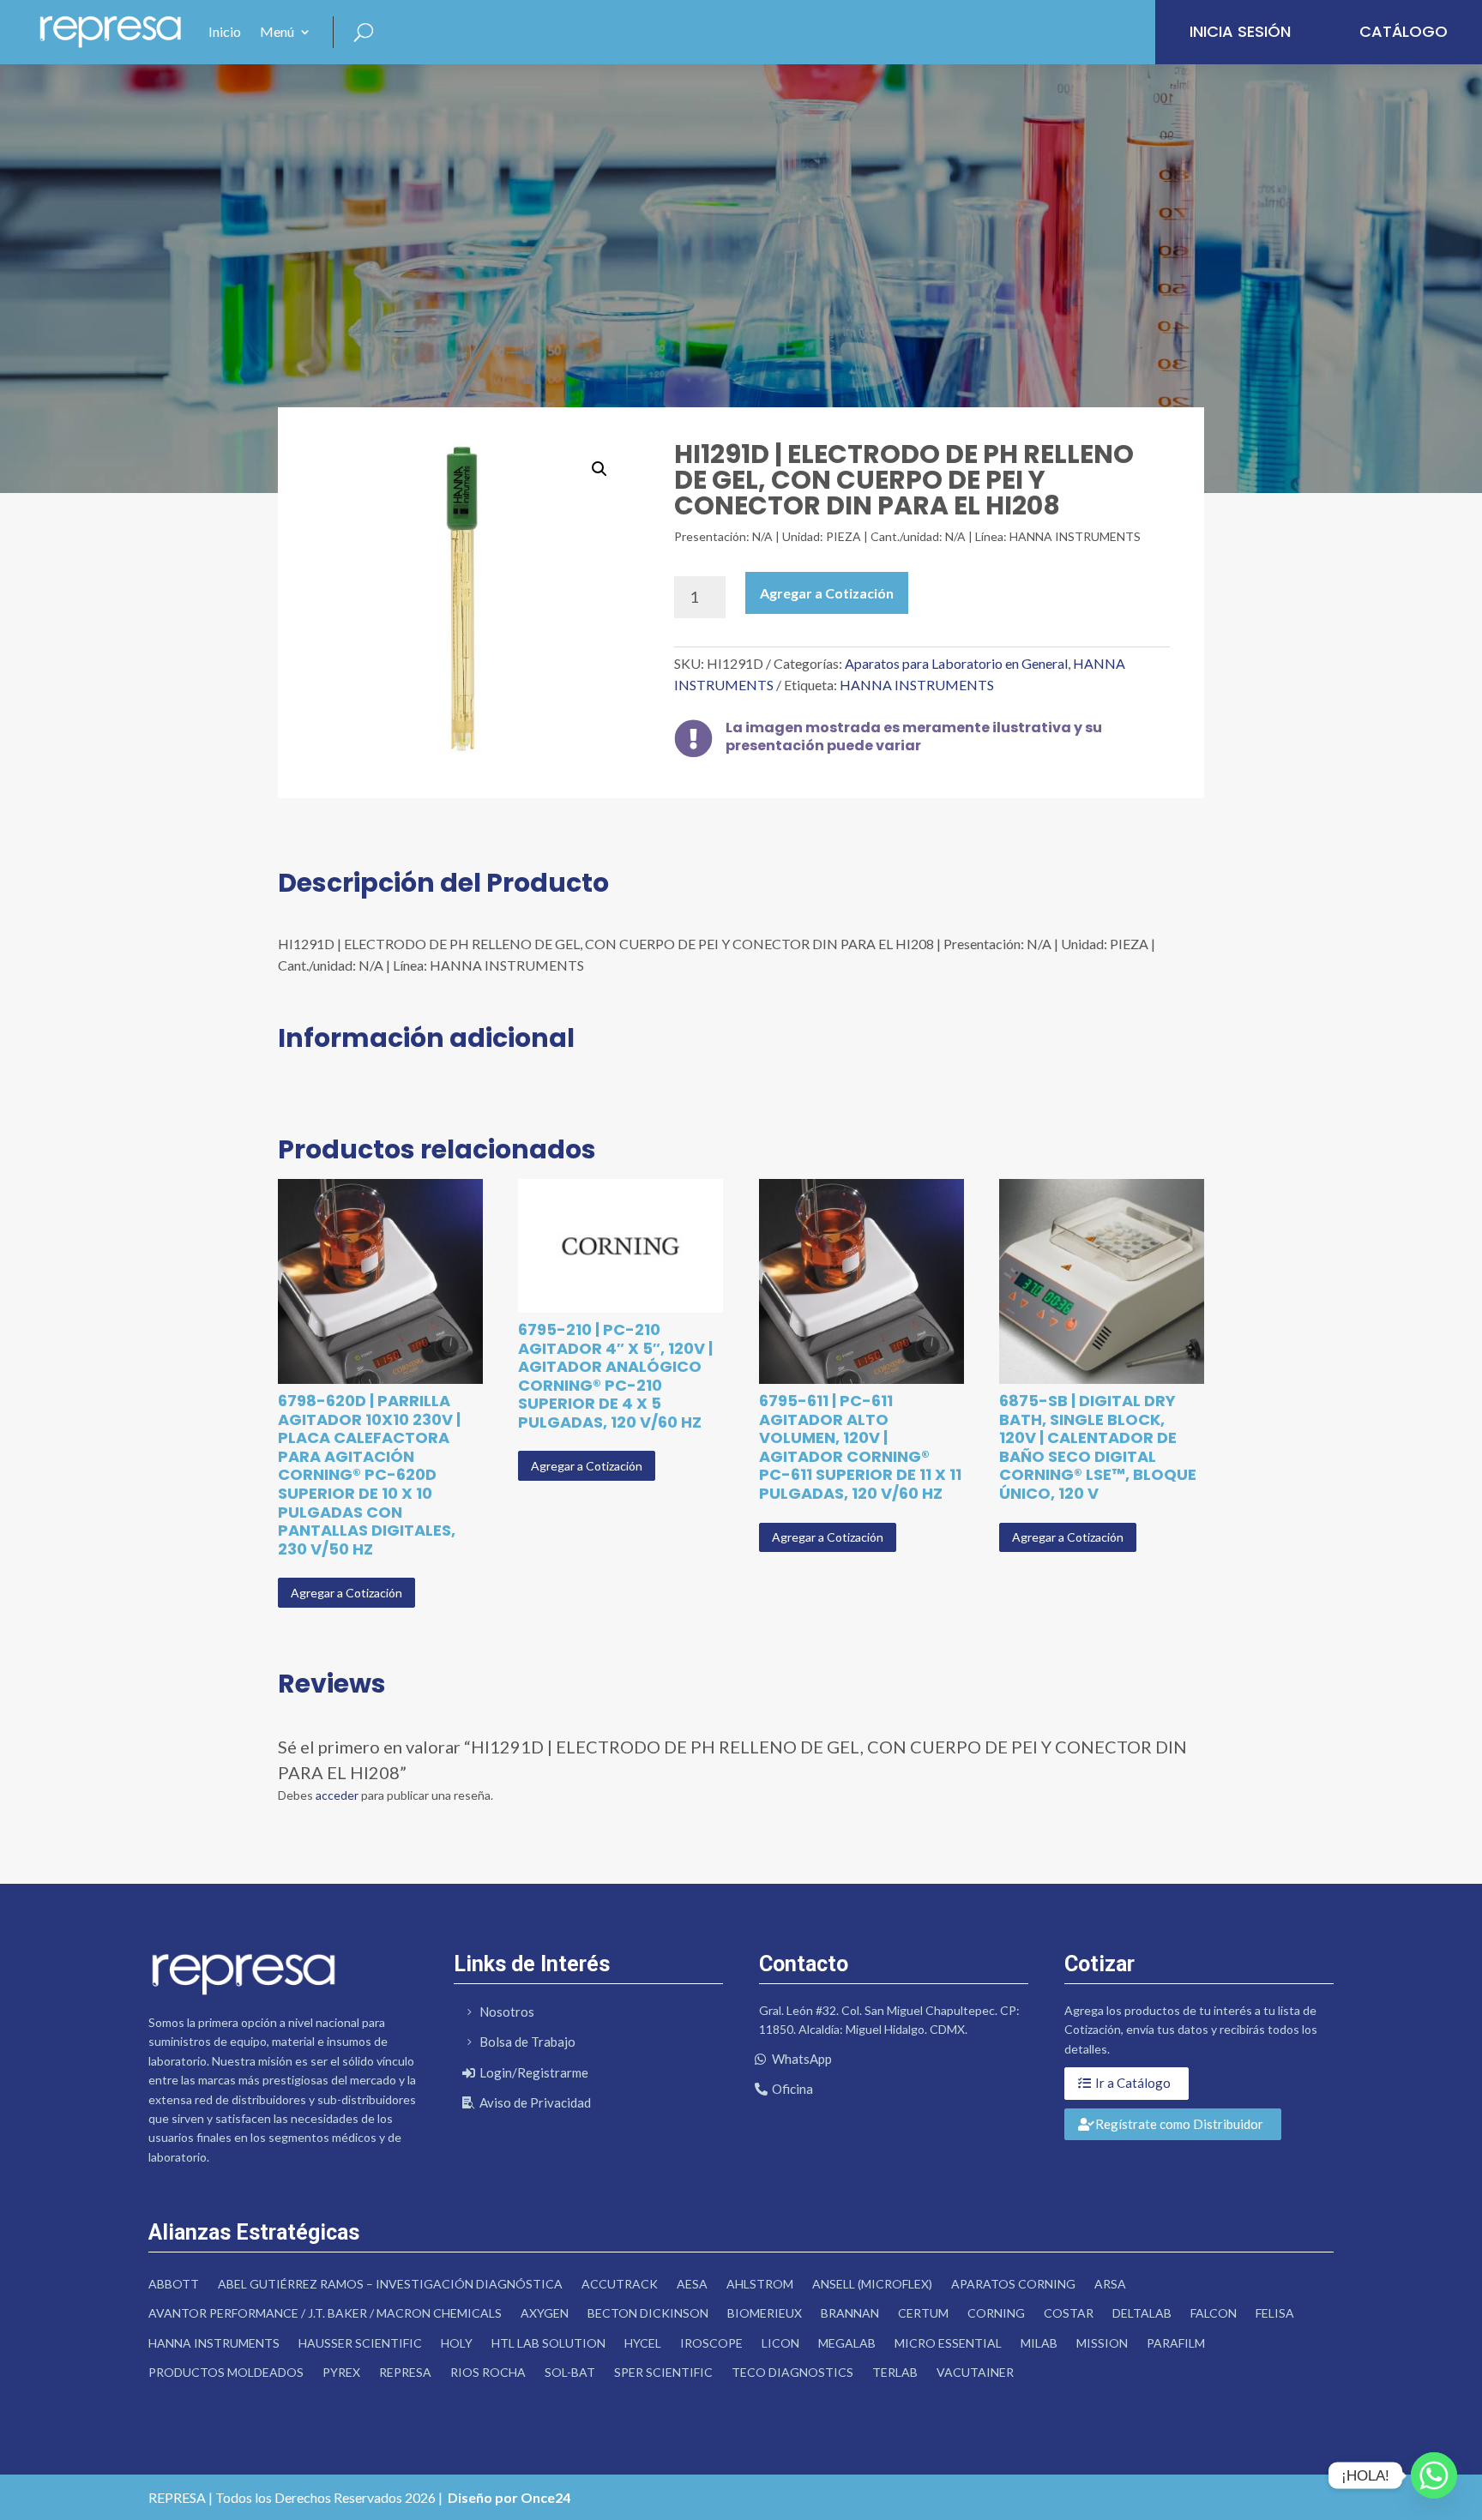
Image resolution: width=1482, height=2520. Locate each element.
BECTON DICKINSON (648, 2313)
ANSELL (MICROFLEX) (872, 2284)
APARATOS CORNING (1013, 2284)
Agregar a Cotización (827, 593)
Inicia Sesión (1240, 31)
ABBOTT (174, 2284)
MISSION (1102, 2343)
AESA (692, 2284)
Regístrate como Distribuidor (1179, 2124)
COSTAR (1069, 2313)
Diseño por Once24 (509, 2497)
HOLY (457, 2343)
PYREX (341, 2372)
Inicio (225, 31)
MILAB (1039, 2343)
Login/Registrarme (534, 2072)
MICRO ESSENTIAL (948, 2343)
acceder (337, 1795)
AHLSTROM (760, 2284)
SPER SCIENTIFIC (663, 2372)
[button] (599, 469)
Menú (277, 31)
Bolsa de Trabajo (527, 2042)
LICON (780, 2343)
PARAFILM (1176, 2343)
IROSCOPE (711, 2343)
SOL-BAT (570, 2372)
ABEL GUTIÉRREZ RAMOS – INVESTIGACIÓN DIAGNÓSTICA (390, 2284)
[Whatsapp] (1434, 2475)
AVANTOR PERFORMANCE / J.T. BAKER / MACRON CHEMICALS (325, 2313)
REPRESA (405, 2372)
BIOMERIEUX (765, 2313)
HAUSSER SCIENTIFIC (360, 2343)
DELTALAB (1142, 2313)
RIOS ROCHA (488, 2372)
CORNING (996, 2313)
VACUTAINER (975, 2372)
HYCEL (643, 2343)
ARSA (1110, 2284)
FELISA (1275, 2313)
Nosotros (507, 2012)
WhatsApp (802, 2059)
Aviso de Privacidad (535, 2102)
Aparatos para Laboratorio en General (956, 663)
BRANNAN (850, 2313)
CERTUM (923, 2313)
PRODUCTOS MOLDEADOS (226, 2372)
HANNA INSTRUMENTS (917, 685)
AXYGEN (545, 2313)
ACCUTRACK (620, 2284)
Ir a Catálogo (1133, 2083)
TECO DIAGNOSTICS (792, 2372)
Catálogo (1404, 31)
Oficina (792, 2089)
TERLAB (895, 2372)
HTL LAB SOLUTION (548, 2343)
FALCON (1214, 2313)
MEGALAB (847, 2343)
